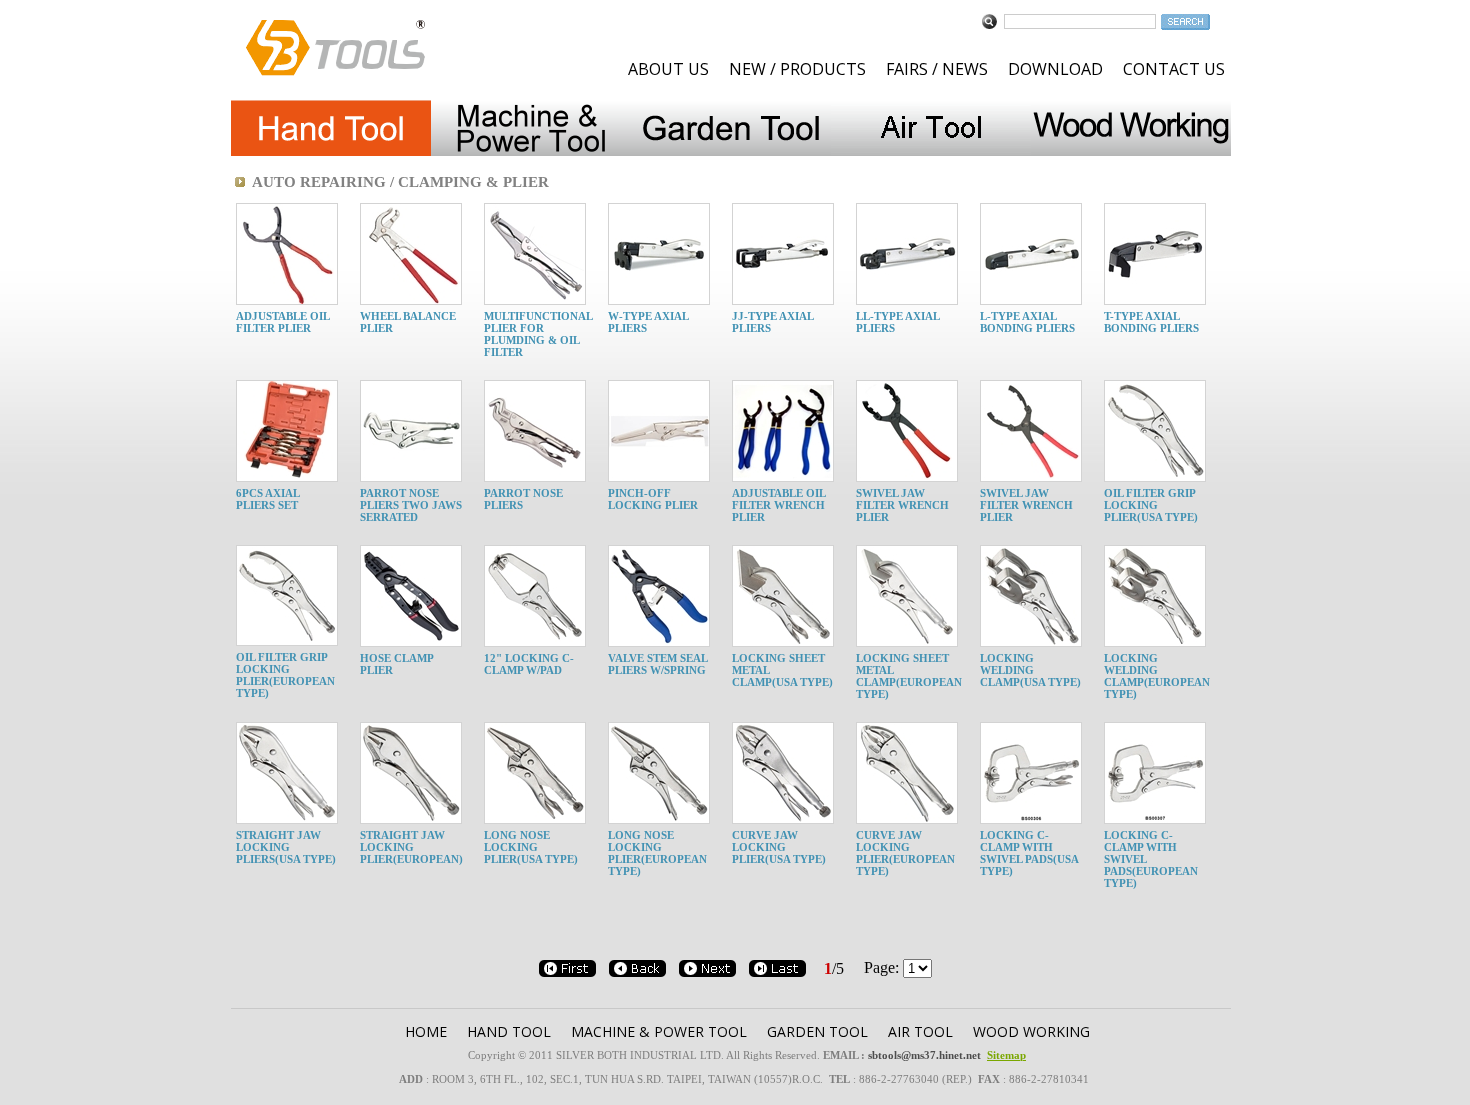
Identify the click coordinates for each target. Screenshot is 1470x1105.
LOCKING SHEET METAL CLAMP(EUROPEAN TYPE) (909, 676)
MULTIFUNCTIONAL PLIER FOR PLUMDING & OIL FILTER (538, 334)
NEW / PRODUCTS (797, 69)
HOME (426, 1031)
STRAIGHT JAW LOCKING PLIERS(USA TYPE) (286, 847)
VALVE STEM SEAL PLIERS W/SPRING (657, 664)
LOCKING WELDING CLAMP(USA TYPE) (1030, 670)
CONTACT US (1174, 69)
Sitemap (1006, 1055)
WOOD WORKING (1031, 1031)
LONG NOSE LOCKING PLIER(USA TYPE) (531, 847)
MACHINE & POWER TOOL (659, 1031)
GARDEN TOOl (817, 1031)
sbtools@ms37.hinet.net (924, 1055)
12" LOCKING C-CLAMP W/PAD (529, 664)
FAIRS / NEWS (937, 69)
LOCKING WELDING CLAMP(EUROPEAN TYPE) (1157, 676)
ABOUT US (668, 69)
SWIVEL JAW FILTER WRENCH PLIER (902, 505)
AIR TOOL (920, 1031)
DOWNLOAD (1055, 69)
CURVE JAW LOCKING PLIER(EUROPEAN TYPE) (905, 853)
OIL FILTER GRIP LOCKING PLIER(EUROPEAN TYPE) (285, 675)
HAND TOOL (509, 1031)
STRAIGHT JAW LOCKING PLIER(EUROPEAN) (411, 847)
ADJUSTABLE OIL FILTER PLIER (282, 322)
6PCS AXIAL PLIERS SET (267, 499)
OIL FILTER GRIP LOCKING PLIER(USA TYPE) (1151, 505)
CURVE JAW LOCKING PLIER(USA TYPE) (779, 847)
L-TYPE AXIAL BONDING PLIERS (1027, 322)
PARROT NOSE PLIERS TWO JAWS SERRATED (411, 505)
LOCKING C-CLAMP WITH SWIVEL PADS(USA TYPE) (1029, 853)
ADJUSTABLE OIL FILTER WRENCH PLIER (778, 505)
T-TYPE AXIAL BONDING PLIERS (1151, 322)
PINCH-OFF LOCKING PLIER (653, 499)
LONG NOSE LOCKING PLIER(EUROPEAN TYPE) (657, 853)
